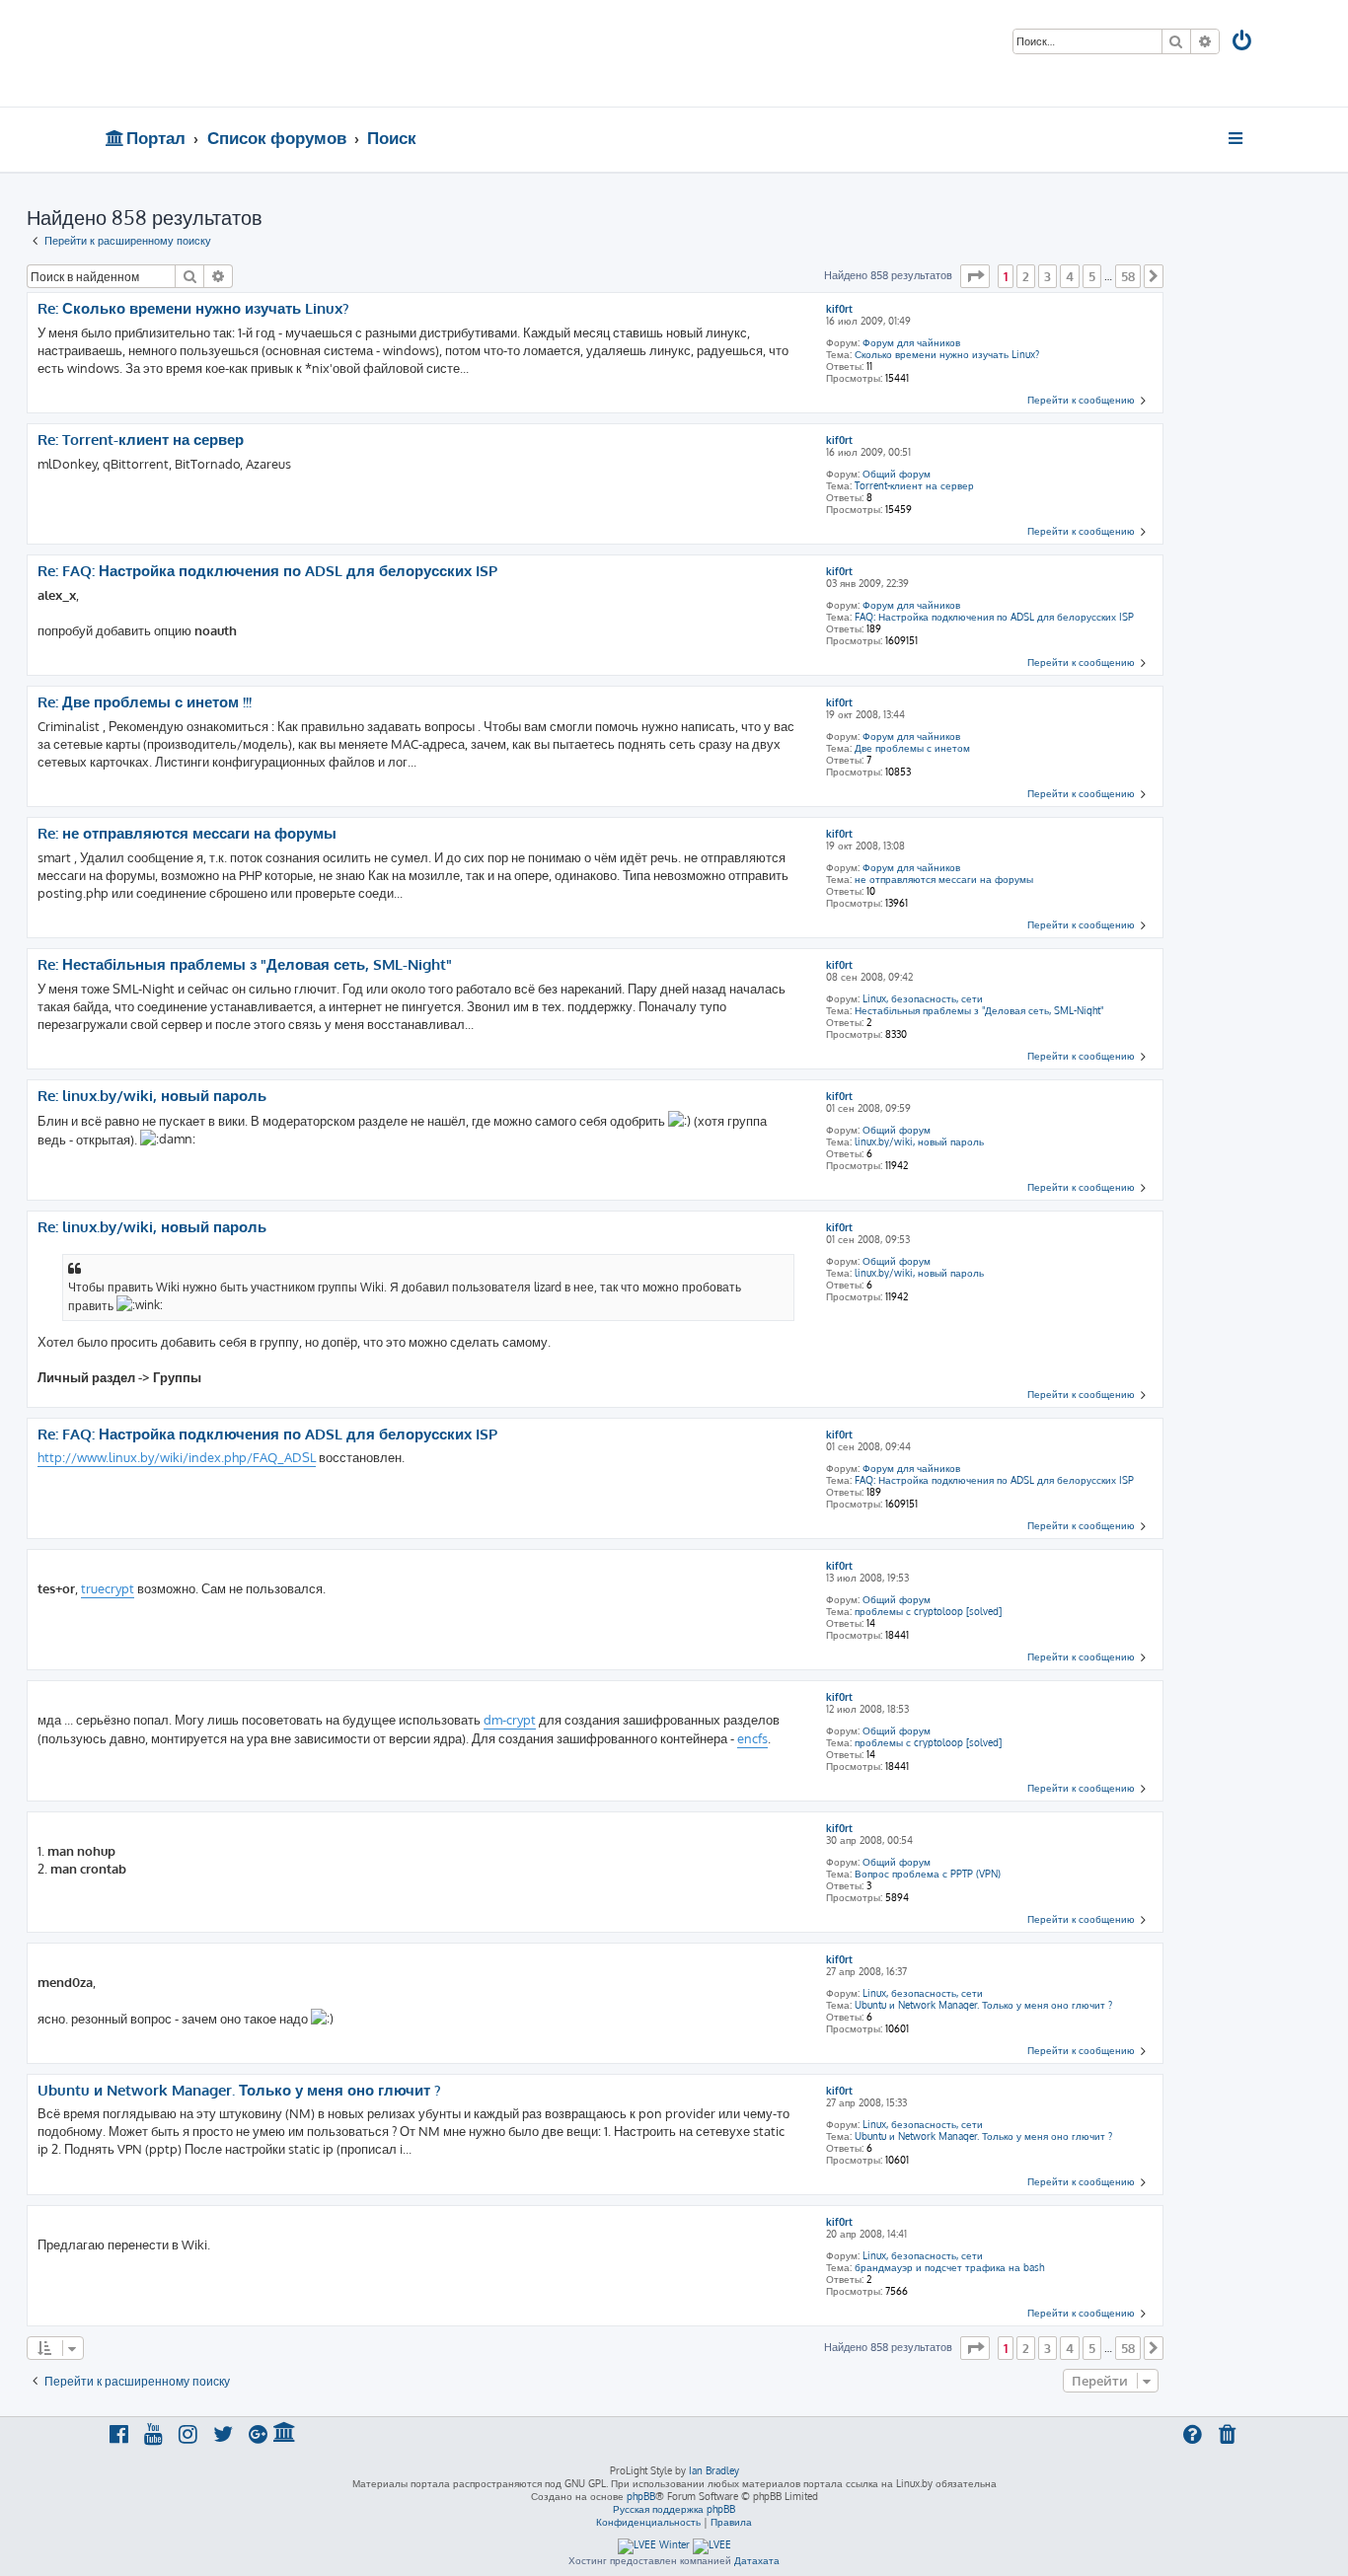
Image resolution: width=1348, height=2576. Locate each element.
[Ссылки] (1237, 138)
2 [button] (1026, 276)
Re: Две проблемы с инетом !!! (145, 702)
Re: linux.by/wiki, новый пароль (152, 1096)
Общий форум (897, 474)
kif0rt (839, 309)
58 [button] (1128, 276)
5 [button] (1092, 276)
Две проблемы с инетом (912, 748)
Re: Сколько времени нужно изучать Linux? (193, 309)
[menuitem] (1243, 43)
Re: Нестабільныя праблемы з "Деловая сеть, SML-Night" (245, 965)
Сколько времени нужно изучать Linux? (947, 354)
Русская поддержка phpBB (674, 2509)
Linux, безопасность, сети (923, 998)
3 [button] (1048, 276)
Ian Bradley (714, 2470)
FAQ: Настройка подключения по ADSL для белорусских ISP (994, 617)
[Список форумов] (247, 53)
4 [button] (1070, 276)
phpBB (641, 2496)
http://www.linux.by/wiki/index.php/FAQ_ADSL (177, 1457)
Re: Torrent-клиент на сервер (141, 440)
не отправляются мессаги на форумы (944, 879)
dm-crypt (510, 1720)
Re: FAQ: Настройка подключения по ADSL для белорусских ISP (267, 571)
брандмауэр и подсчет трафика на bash (949, 2267)
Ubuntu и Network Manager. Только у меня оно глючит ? (983, 2005)
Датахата (757, 2560)
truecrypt (108, 1588)
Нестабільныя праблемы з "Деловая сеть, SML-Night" (979, 1010)
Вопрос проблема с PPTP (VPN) (928, 1874)
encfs (752, 1738)
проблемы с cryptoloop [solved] (928, 1611)
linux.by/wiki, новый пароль (919, 1141)
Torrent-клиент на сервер (914, 485)
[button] (975, 276)
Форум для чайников (911, 342)
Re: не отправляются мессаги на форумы (187, 834)
